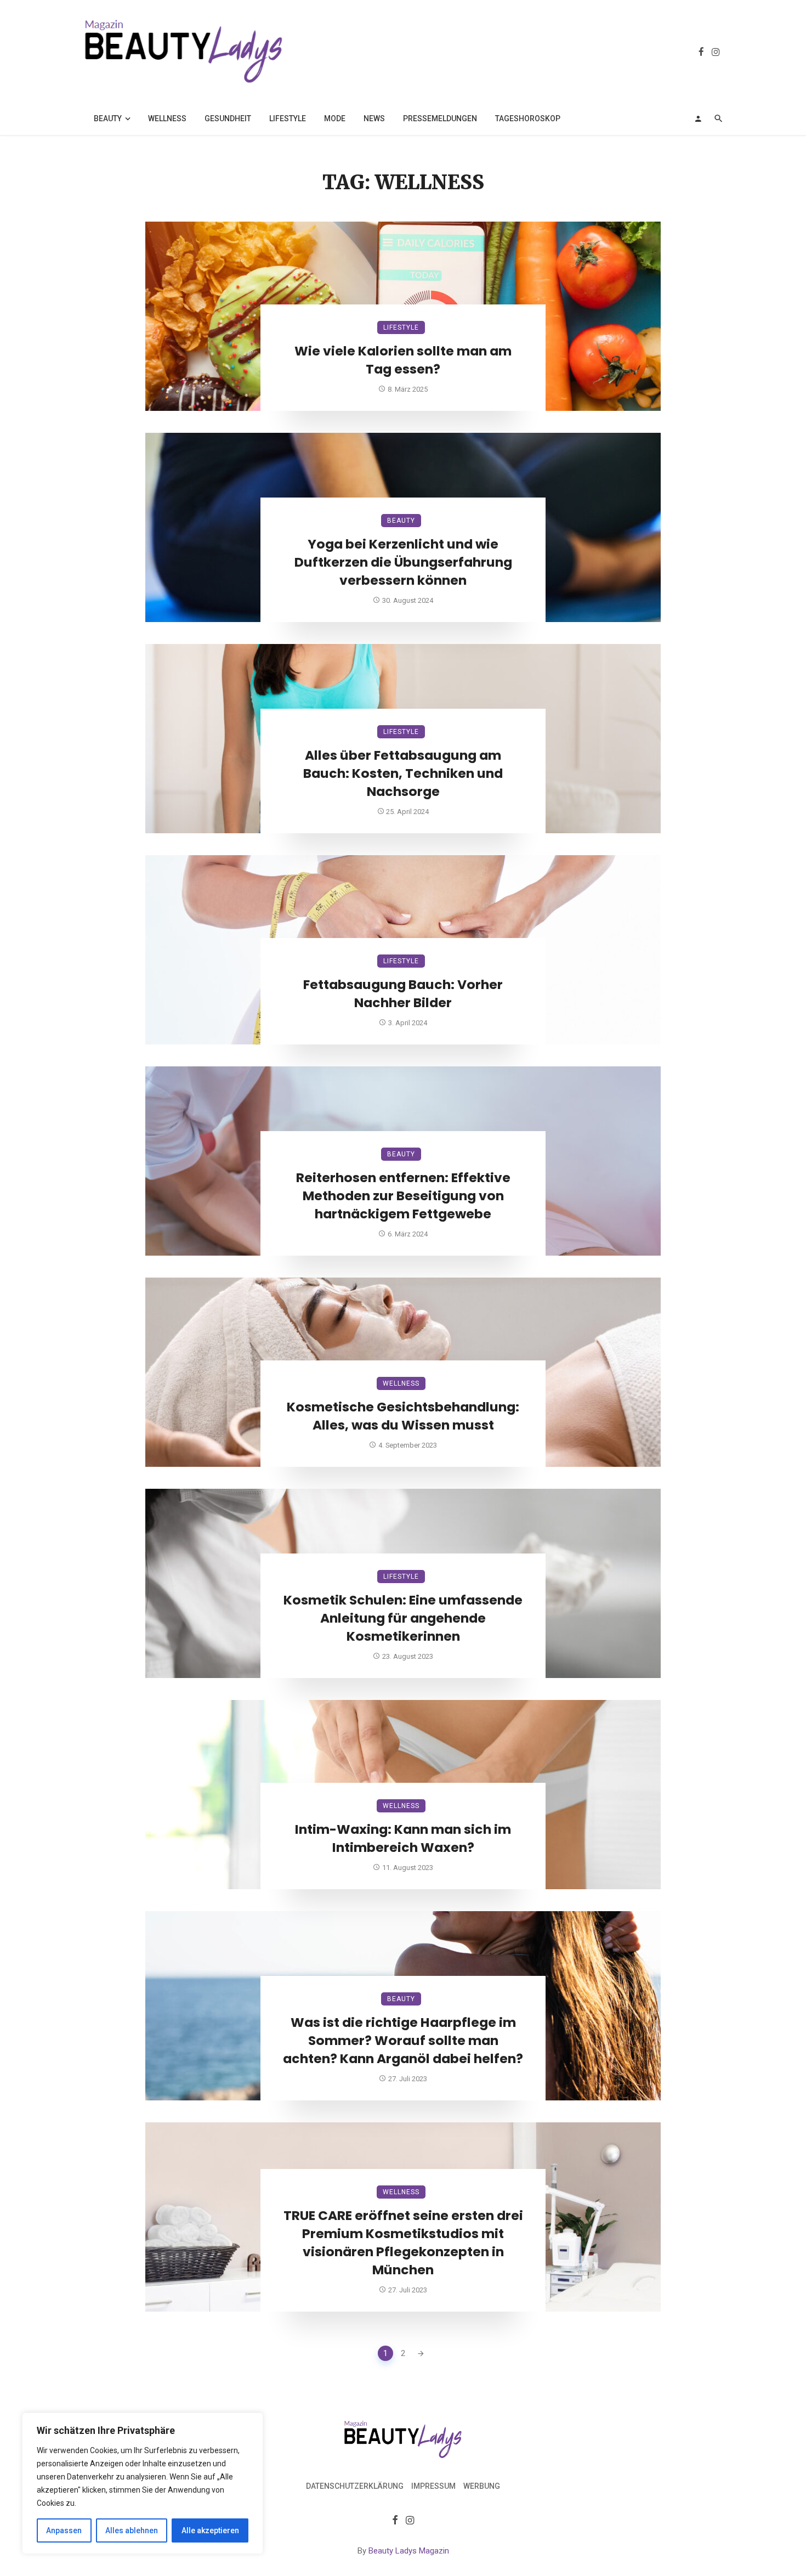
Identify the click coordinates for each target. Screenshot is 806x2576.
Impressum (433, 2486)
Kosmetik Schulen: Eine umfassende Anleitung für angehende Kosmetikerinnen (403, 1618)
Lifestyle (288, 118)
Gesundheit (228, 118)
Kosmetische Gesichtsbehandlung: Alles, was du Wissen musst (403, 1416)
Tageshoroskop (528, 118)
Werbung (482, 2486)
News (374, 118)
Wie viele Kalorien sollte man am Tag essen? (403, 360)
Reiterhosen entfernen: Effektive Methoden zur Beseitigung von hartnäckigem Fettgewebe (403, 1196)
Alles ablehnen (132, 2530)
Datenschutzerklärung (355, 2486)
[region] (143, 2483)
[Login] (698, 118)
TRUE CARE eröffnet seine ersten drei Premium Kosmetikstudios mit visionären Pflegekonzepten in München (403, 2242)
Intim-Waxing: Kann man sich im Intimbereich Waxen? (403, 1838)
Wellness (167, 118)
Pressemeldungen (440, 118)
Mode (335, 118)
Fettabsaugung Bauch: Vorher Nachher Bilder (403, 994)
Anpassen (64, 2530)
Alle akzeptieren (210, 2530)
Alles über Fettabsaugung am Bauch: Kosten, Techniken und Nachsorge (403, 773)
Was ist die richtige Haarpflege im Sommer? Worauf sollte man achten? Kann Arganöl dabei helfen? (403, 2041)
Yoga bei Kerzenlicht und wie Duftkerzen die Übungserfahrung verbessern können (403, 562)
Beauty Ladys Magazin (409, 2551)
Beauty (108, 118)
